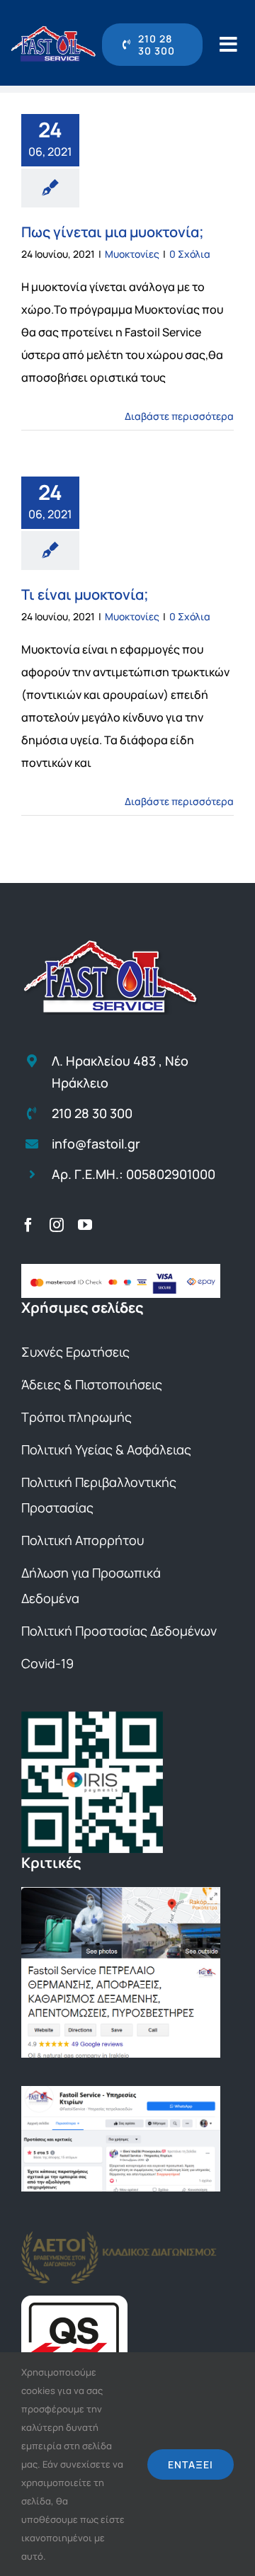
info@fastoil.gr (96, 1144)
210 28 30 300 (92, 1113)
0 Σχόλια (190, 254)
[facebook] (28, 1225)
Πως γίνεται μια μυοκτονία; (113, 232)
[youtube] (85, 1225)
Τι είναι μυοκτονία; (85, 594)
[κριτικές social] (121, 2092)
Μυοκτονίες (132, 254)
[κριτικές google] (121, 1893)
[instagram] (57, 1225)
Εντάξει (191, 2464)
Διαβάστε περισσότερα (179, 416)
